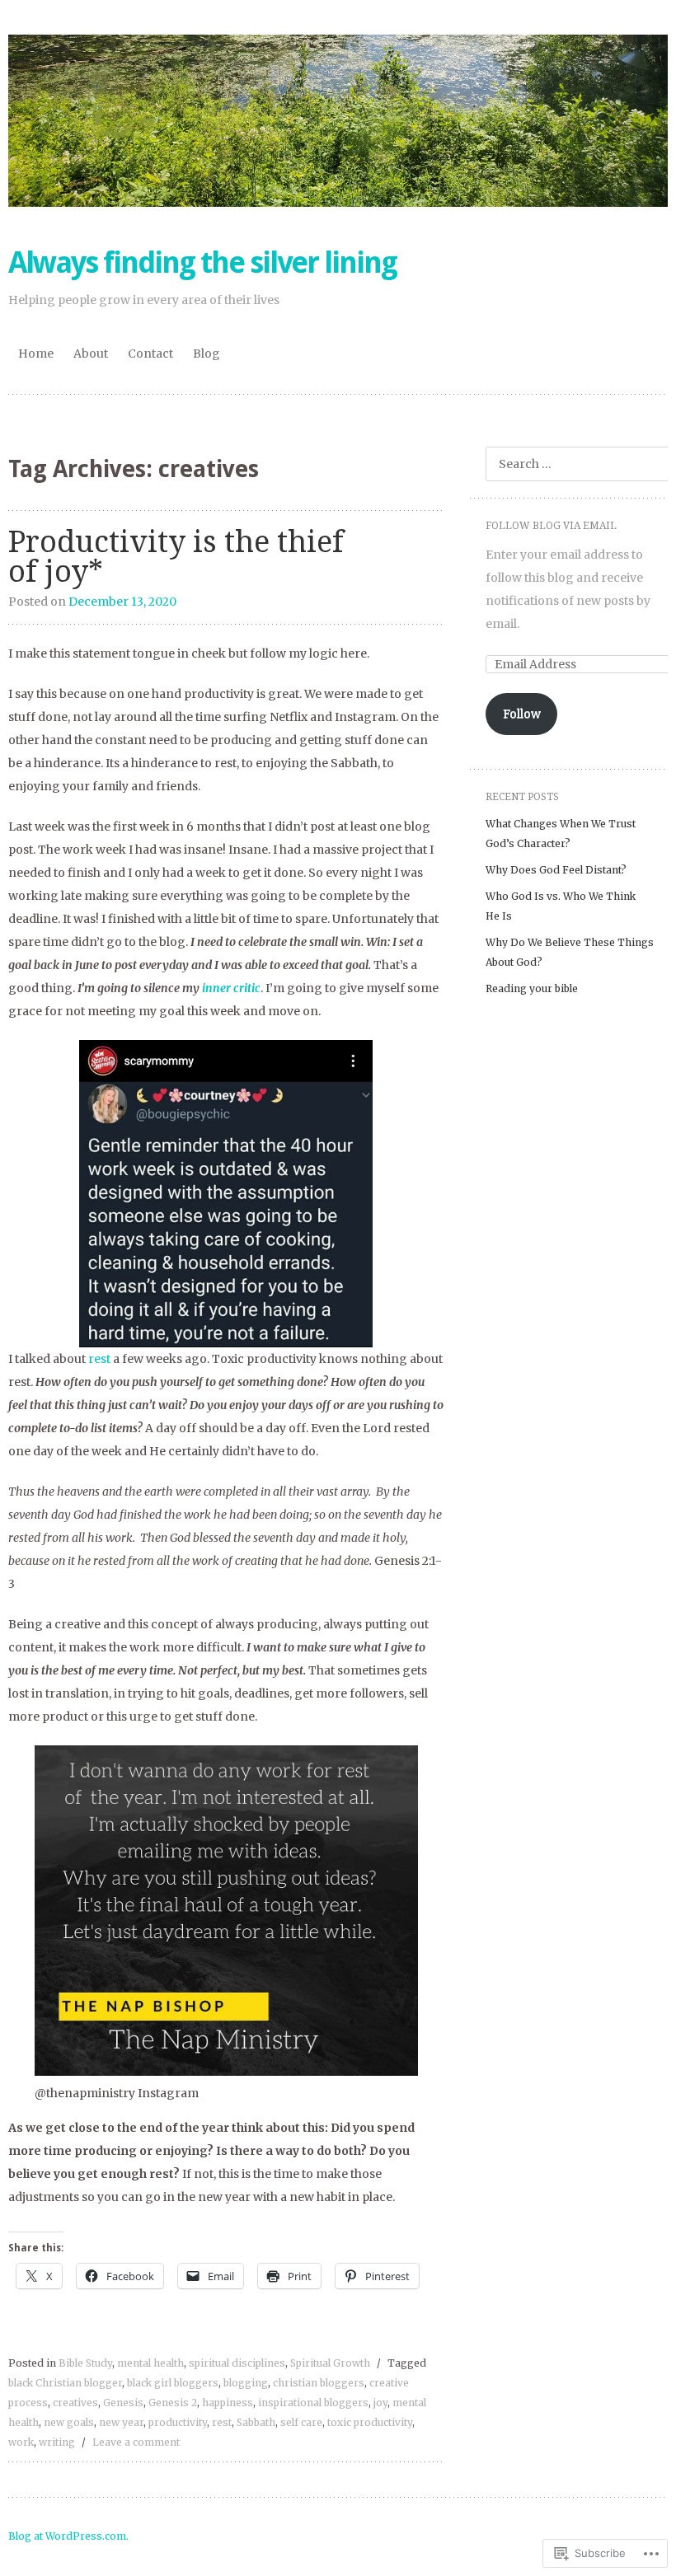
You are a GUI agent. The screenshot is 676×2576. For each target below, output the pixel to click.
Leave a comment (136, 2442)
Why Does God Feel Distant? (556, 870)
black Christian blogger (65, 2383)
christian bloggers (319, 2383)
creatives (75, 2403)
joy (380, 2403)
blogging (246, 2383)
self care (301, 2422)
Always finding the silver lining (202, 262)
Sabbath (256, 2422)
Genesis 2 (173, 2403)
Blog (207, 354)
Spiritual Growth (330, 2363)
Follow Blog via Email (551, 526)
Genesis (123, 2403)
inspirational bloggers (313, 2403)
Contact (150, 354)
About (91, 354)
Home (36, 354)
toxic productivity (370, 2422)
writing (57, 2442)
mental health (150, 2363)
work (21, 2442)
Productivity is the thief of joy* (176, 557)
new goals (69, 2422)
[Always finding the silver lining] (338, 121)
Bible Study (85, 2363)
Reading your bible (532, 988)
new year (121, 2422)
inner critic (231, 988)
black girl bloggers (173, 2383)
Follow (522, 714)
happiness (228, 2403)
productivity (178, 2422)
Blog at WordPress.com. (68, 2536)
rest (101, 1359)
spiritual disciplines (237, 2363)
